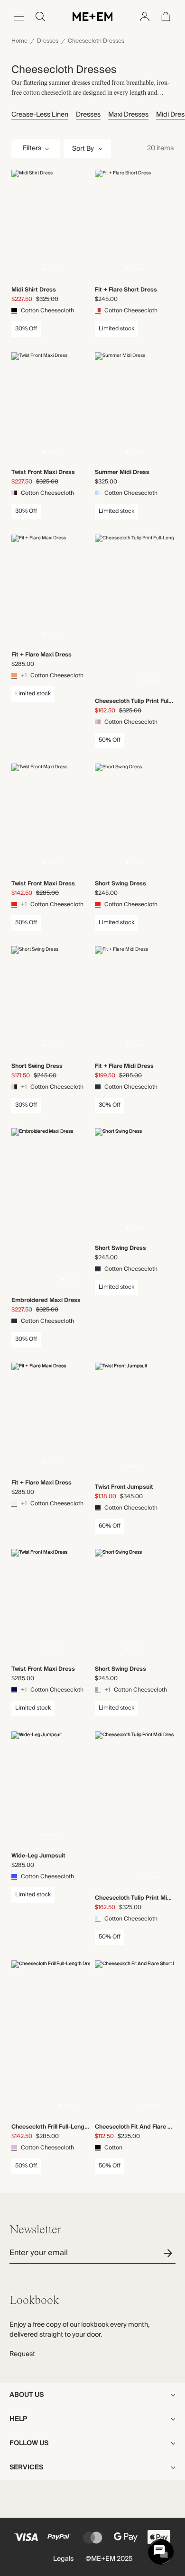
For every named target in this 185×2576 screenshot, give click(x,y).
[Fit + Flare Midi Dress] (134, 1001)
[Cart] (166, 17)
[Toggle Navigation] (19, 17)
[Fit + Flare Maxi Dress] (51, 590)
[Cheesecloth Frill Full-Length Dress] (67, 2039)
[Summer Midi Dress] (134, 407)
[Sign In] (145, 17)
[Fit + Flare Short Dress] (134, 225)
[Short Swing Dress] (134, 819)
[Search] (40, 17)
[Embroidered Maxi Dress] (69, 1209)
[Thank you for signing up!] (170, 2253)
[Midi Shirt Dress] (51, 225)
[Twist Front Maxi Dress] (51, 407)
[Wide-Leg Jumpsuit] (52, 1789)
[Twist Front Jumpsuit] (136, 1420)
